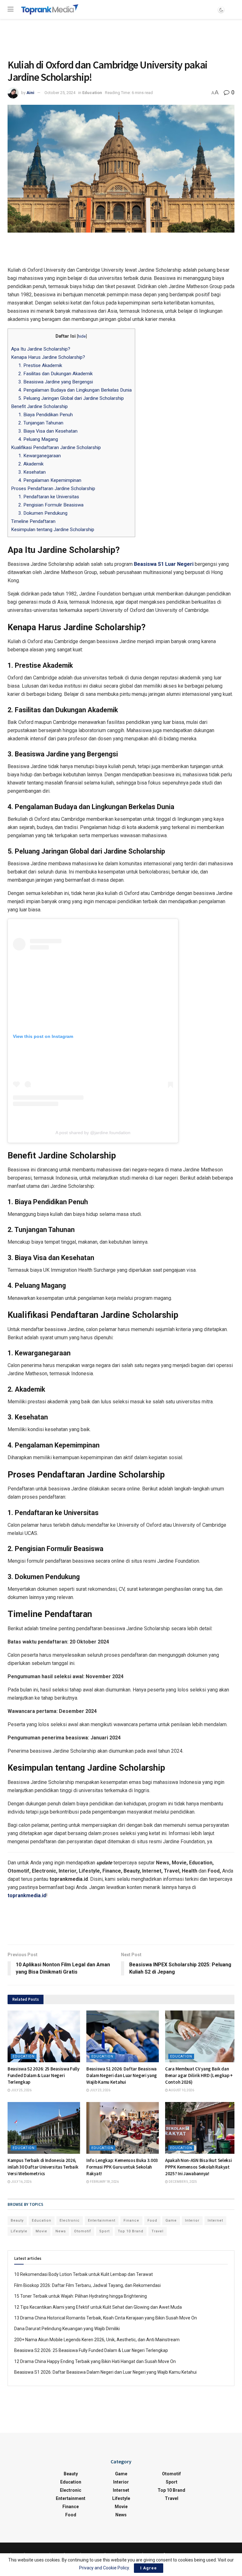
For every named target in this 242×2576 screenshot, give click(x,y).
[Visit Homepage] (50, 9)
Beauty (17, 2221)
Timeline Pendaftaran (33, 521)
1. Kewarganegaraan (40, 456)
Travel (158, 2231)
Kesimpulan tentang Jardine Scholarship (53, 530)
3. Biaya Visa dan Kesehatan (48, 431)
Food (152, 2221)
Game (171, 2221)
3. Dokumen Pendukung (43, 513)
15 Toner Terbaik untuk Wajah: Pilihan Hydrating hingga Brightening (81, 2296)
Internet (215, 2221)
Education (92, 93)
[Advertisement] (121, 38)
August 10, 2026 (181, 2090)
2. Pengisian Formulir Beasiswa (51, 505)
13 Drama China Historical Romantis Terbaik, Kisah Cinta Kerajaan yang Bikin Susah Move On (106, 2318)
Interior (192, 2221)
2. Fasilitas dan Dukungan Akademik (55, 374)
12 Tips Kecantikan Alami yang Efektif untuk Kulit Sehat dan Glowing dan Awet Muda (98, 2307)
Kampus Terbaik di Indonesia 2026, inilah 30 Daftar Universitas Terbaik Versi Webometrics (43, 2167)
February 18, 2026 (104, 2182)
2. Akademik (31, 464)
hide (82, 336)
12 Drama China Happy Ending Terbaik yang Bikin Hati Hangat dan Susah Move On (95, 2361)
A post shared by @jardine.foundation (93, 1133)
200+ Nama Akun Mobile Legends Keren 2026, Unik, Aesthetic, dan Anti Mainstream (97, 2340)
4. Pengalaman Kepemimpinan (50, 480)
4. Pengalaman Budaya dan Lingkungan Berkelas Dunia (75, 390)
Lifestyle (19, 2231)
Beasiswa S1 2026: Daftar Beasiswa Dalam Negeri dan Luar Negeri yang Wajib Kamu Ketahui (122, 2075)
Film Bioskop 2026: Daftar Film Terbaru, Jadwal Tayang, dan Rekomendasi (87, 2285)
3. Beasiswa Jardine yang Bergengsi (56, 382)
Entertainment (102, 2221)
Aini (30, 93)
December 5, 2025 (182, 2182)
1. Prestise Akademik (40, 365)
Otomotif (83, 2231)
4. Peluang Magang (38, 439)
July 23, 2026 (100, 2090)
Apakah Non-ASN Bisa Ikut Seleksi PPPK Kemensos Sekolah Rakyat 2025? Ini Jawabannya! (198, 2167)
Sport (104, 2231)
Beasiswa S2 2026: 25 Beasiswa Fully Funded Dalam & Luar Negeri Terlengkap (43, 2075)
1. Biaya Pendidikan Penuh (46, 415)
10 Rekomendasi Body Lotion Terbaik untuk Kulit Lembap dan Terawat (84, 2274)
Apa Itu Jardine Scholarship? (41, 349)
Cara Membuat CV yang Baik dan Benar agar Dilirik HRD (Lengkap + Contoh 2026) (199, 2075)
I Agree (149, 2568)
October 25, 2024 (60, 93)
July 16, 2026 (21, 2182)
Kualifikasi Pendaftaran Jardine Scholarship (56, 447)
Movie (41, 2231)
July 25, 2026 (21, 2090)
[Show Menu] (11, 9)
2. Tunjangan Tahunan (41, 423)
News (61, 2231)
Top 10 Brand (131, 2231)
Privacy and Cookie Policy (104, 2568)
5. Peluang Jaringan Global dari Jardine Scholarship (71, 398)
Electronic (70, 2221)
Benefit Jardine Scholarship (40, 406)
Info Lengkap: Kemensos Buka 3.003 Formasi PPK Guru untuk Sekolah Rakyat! (122, 2167)
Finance (131, 2221)
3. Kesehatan (32, 472)
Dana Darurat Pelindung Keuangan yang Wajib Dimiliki (67, 2329)
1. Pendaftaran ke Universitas (49, 497)
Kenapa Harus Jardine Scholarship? (49, 357)
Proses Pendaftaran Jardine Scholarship (53, 489)
